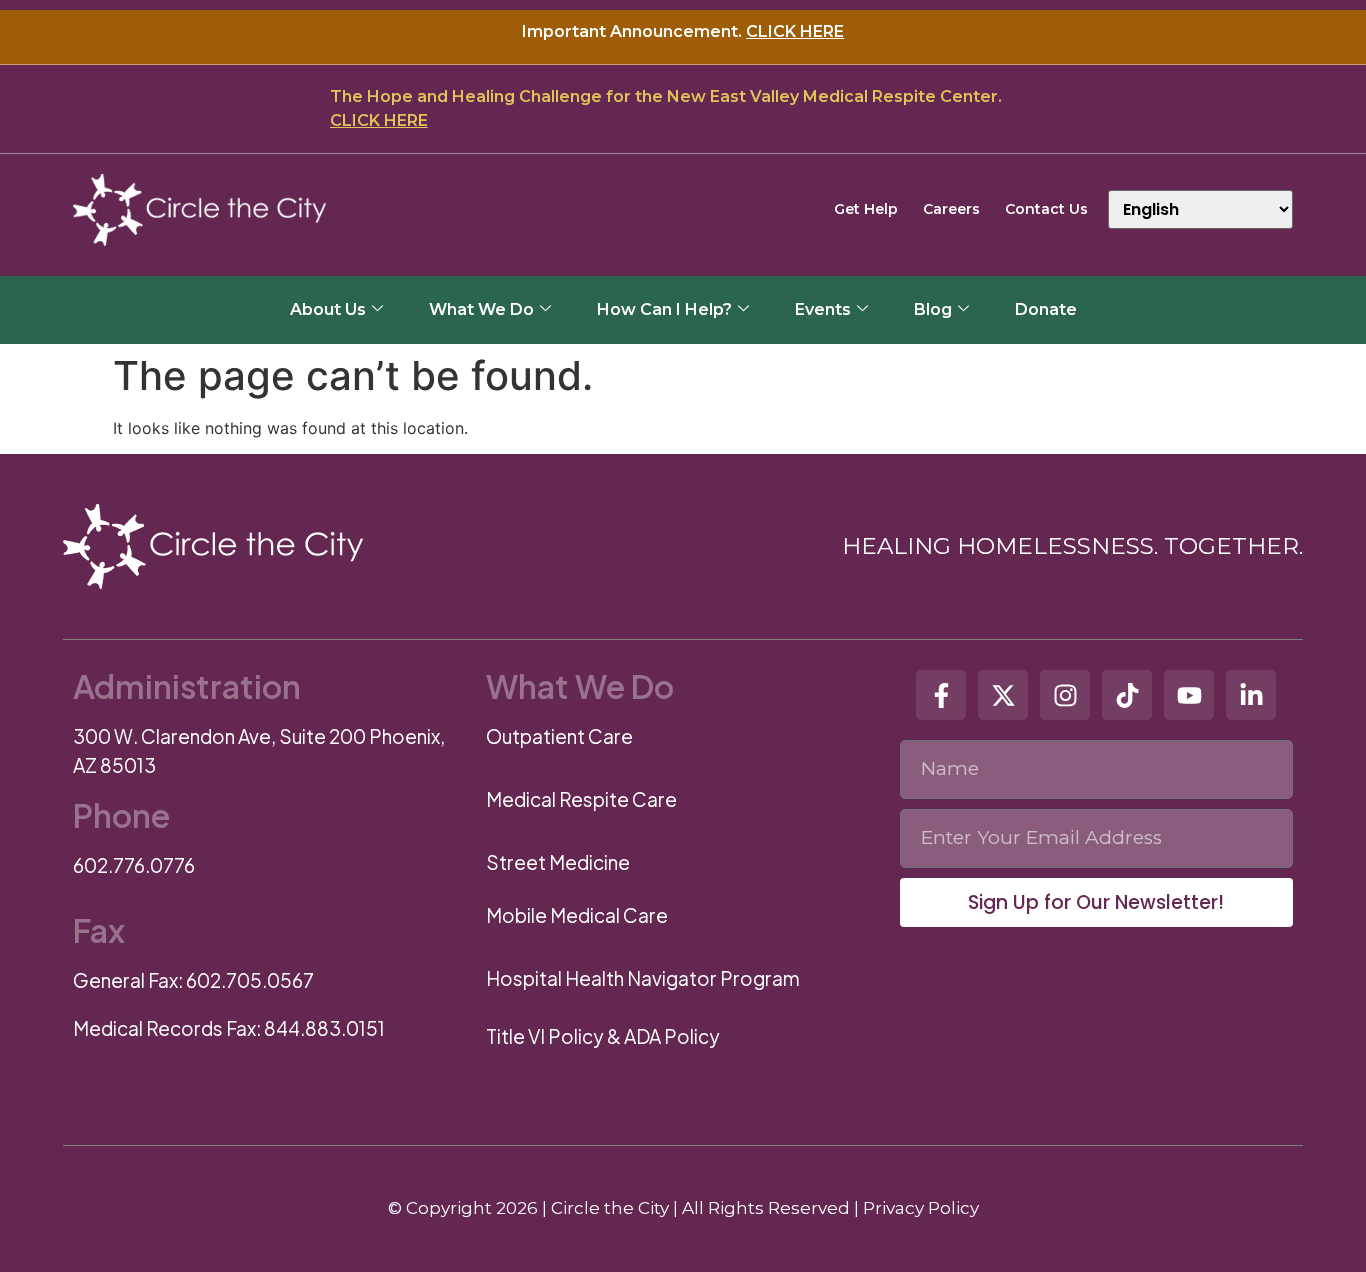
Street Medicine (558, 862)
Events (823, 309)
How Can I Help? (664, 309)
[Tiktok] (1127, 695)
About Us (328, 309)
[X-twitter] (1003, 695)
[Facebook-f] (941, 695)
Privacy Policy (921, 1208)
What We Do (481, 309)
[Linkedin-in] (1251, 695)
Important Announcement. (683, 31)
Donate (1046, 309)
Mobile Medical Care (577, 915)
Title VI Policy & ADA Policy (603, 1036)
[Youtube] (1189, 695)
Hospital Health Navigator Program (643, 978)
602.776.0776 (134, 865)
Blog (933, 309)
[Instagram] (1065, 695)
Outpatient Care (559, 736)
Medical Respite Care (581, 799)
